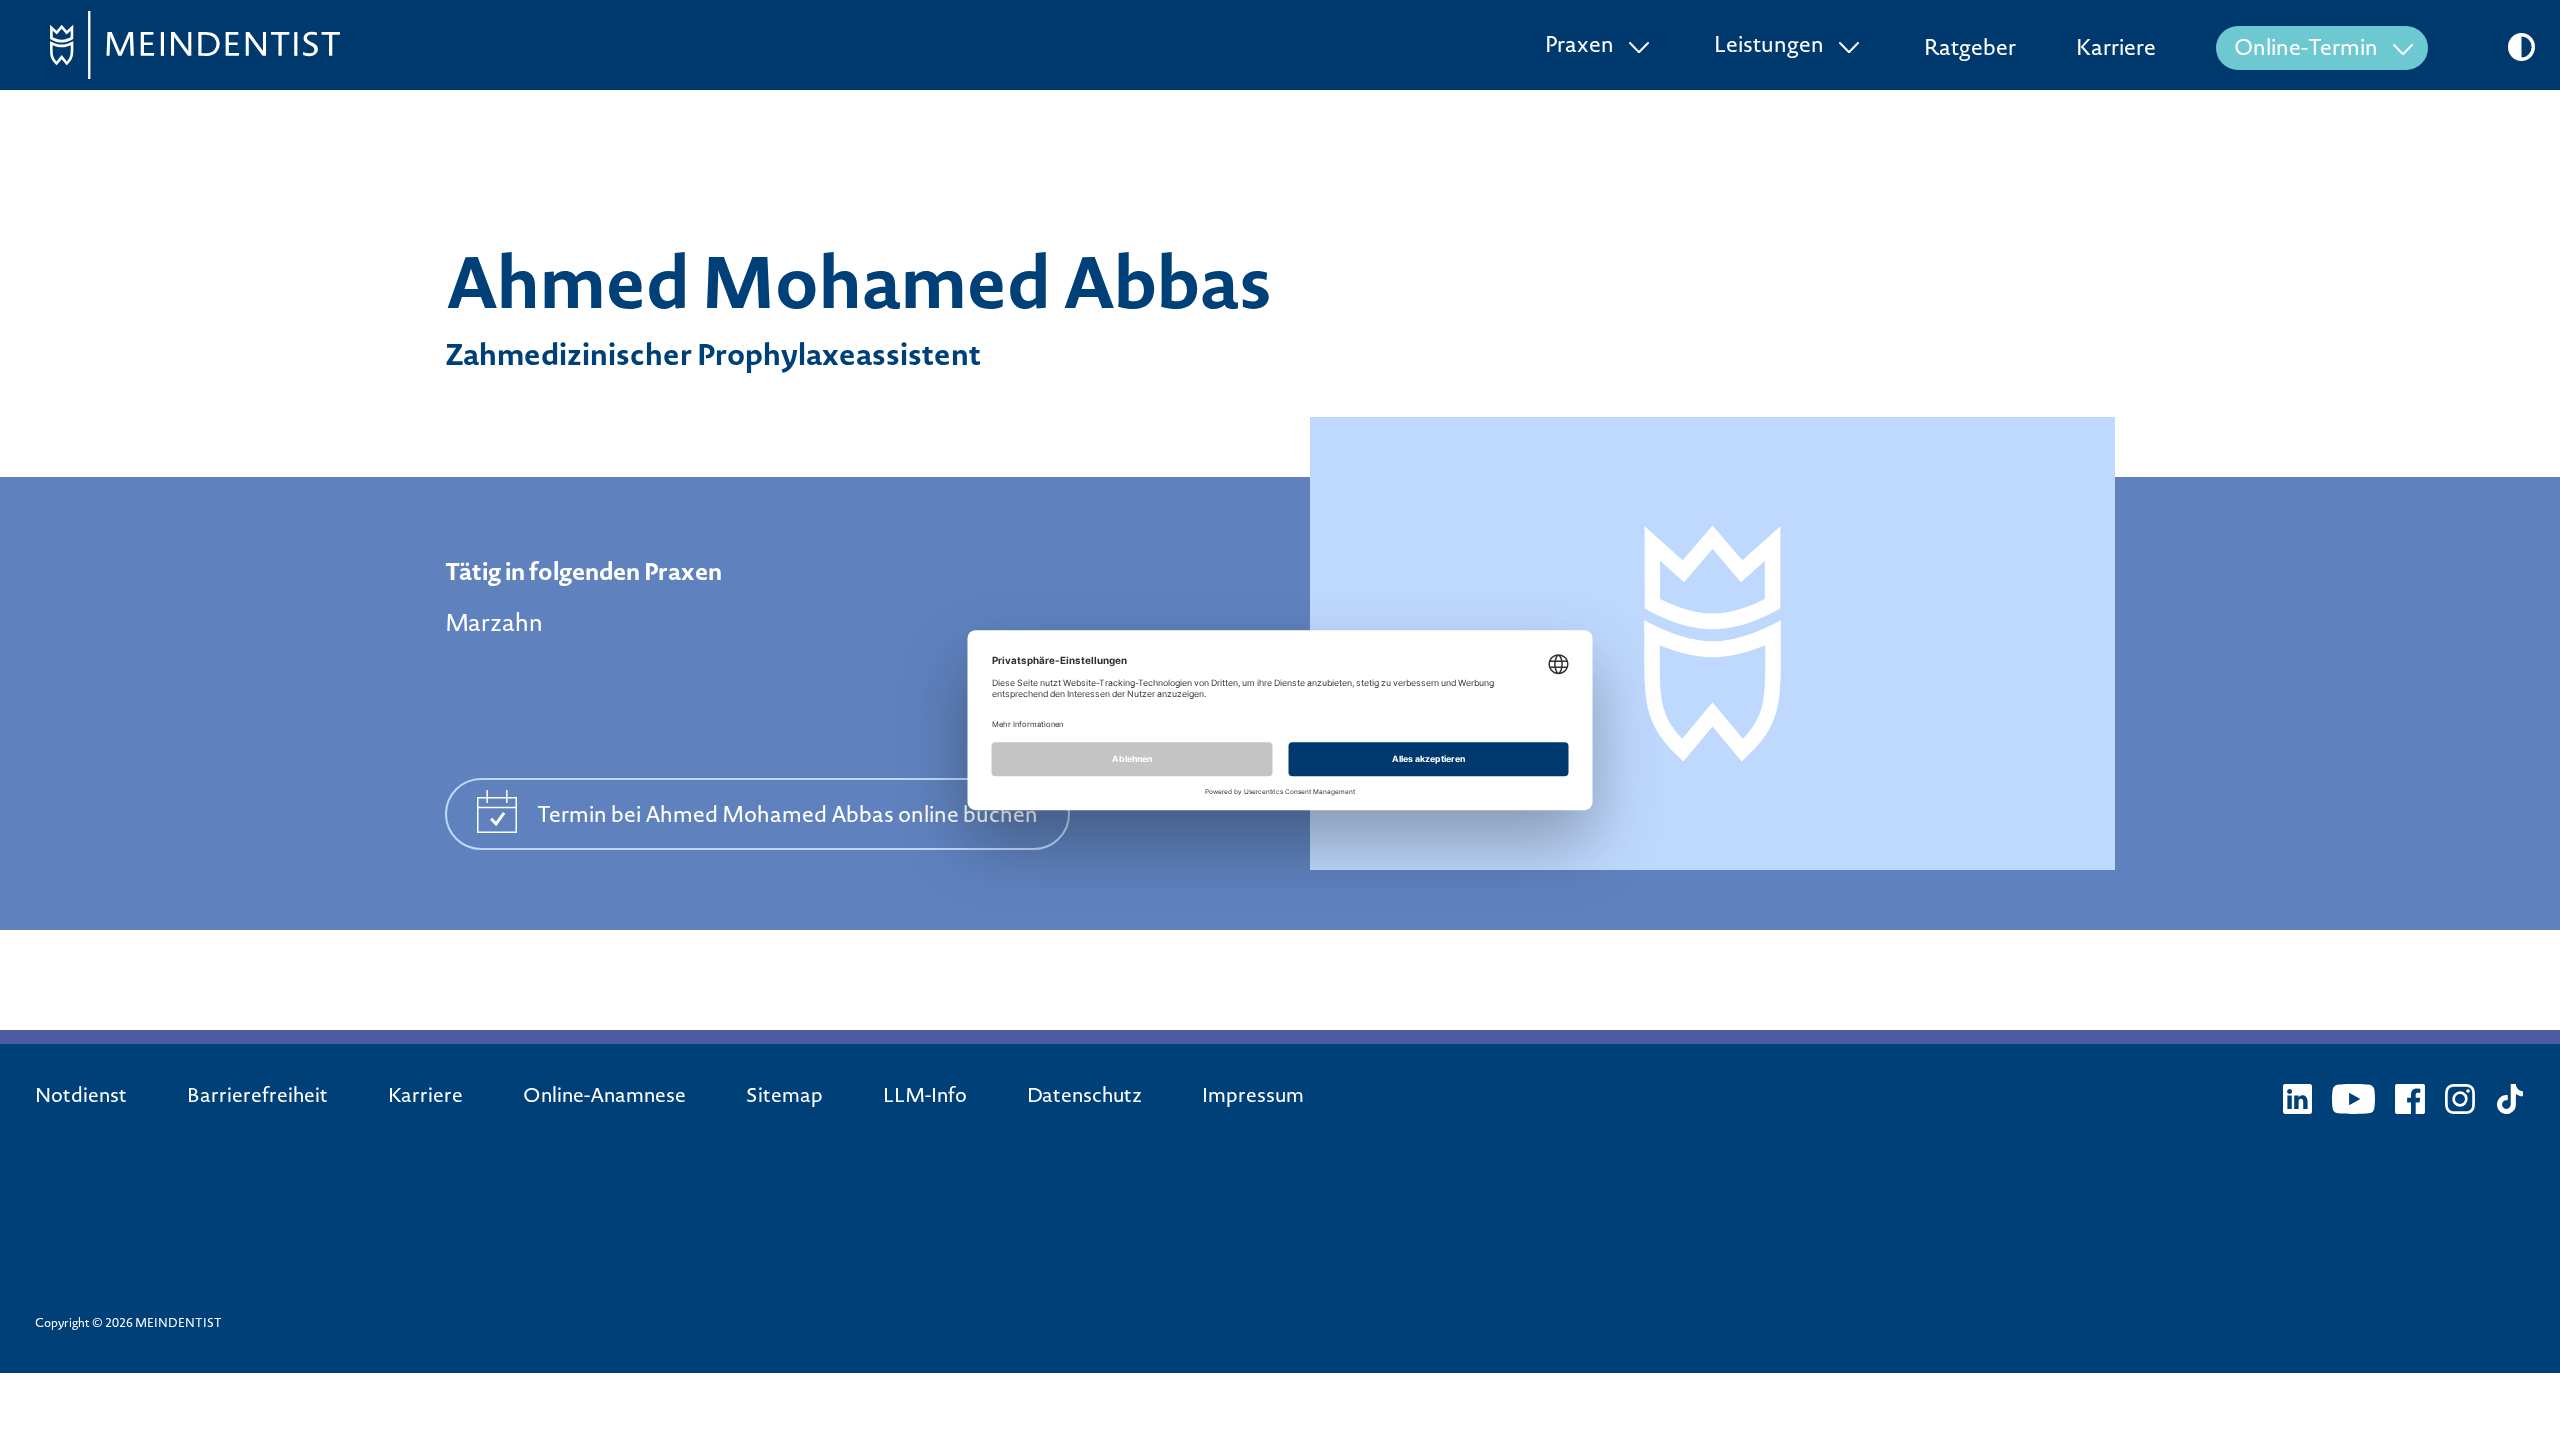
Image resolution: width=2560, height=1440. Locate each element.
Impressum (1253, 1098)
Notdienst (81, 1098)
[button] (2521, 47)
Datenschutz (1084, 1098)
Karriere (2116, 50)
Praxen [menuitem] (1579, 47)
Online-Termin (2306, 50)
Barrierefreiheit (257, 1098)
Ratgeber (1970, 50)
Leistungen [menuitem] (1769, 47)
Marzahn (494, 625)
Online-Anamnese (604, 1098)
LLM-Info (925, 1098)
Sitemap (784, 1098)
